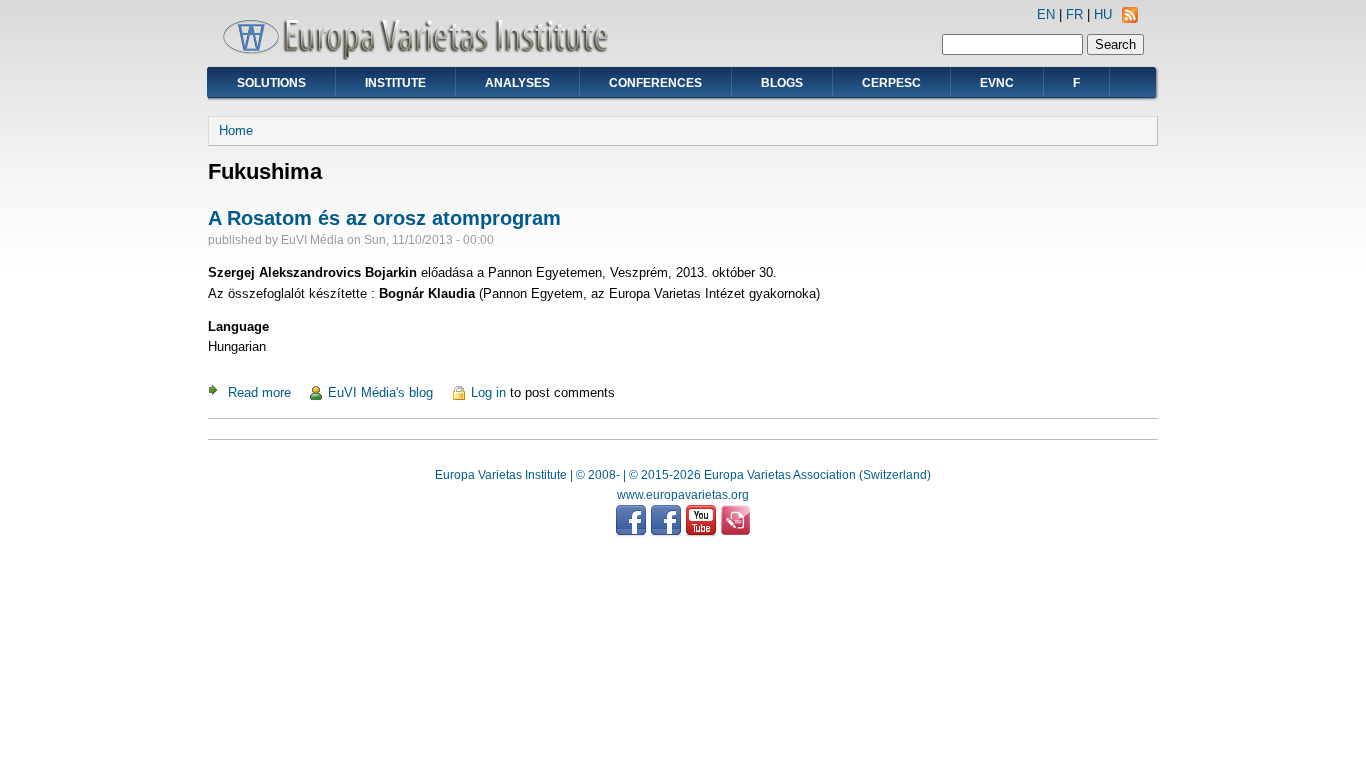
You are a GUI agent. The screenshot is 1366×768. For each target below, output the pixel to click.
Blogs (782, 83)
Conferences (655, 83)
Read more (259, 392)
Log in (488, 392)
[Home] (423, 55)
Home (236, 130)
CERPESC (891, 83)
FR (1074, 14)
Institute (395, 83)
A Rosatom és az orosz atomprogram (384, 218)
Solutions (271, 83)
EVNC (997, 83)
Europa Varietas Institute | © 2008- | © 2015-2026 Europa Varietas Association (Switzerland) (683, 475)
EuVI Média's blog (380, 392)
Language (238, 326)
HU (1103, 14)
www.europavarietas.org (683, 495)
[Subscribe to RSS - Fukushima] (1130, 18)
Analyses (517, 83)
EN (1046, 14)
